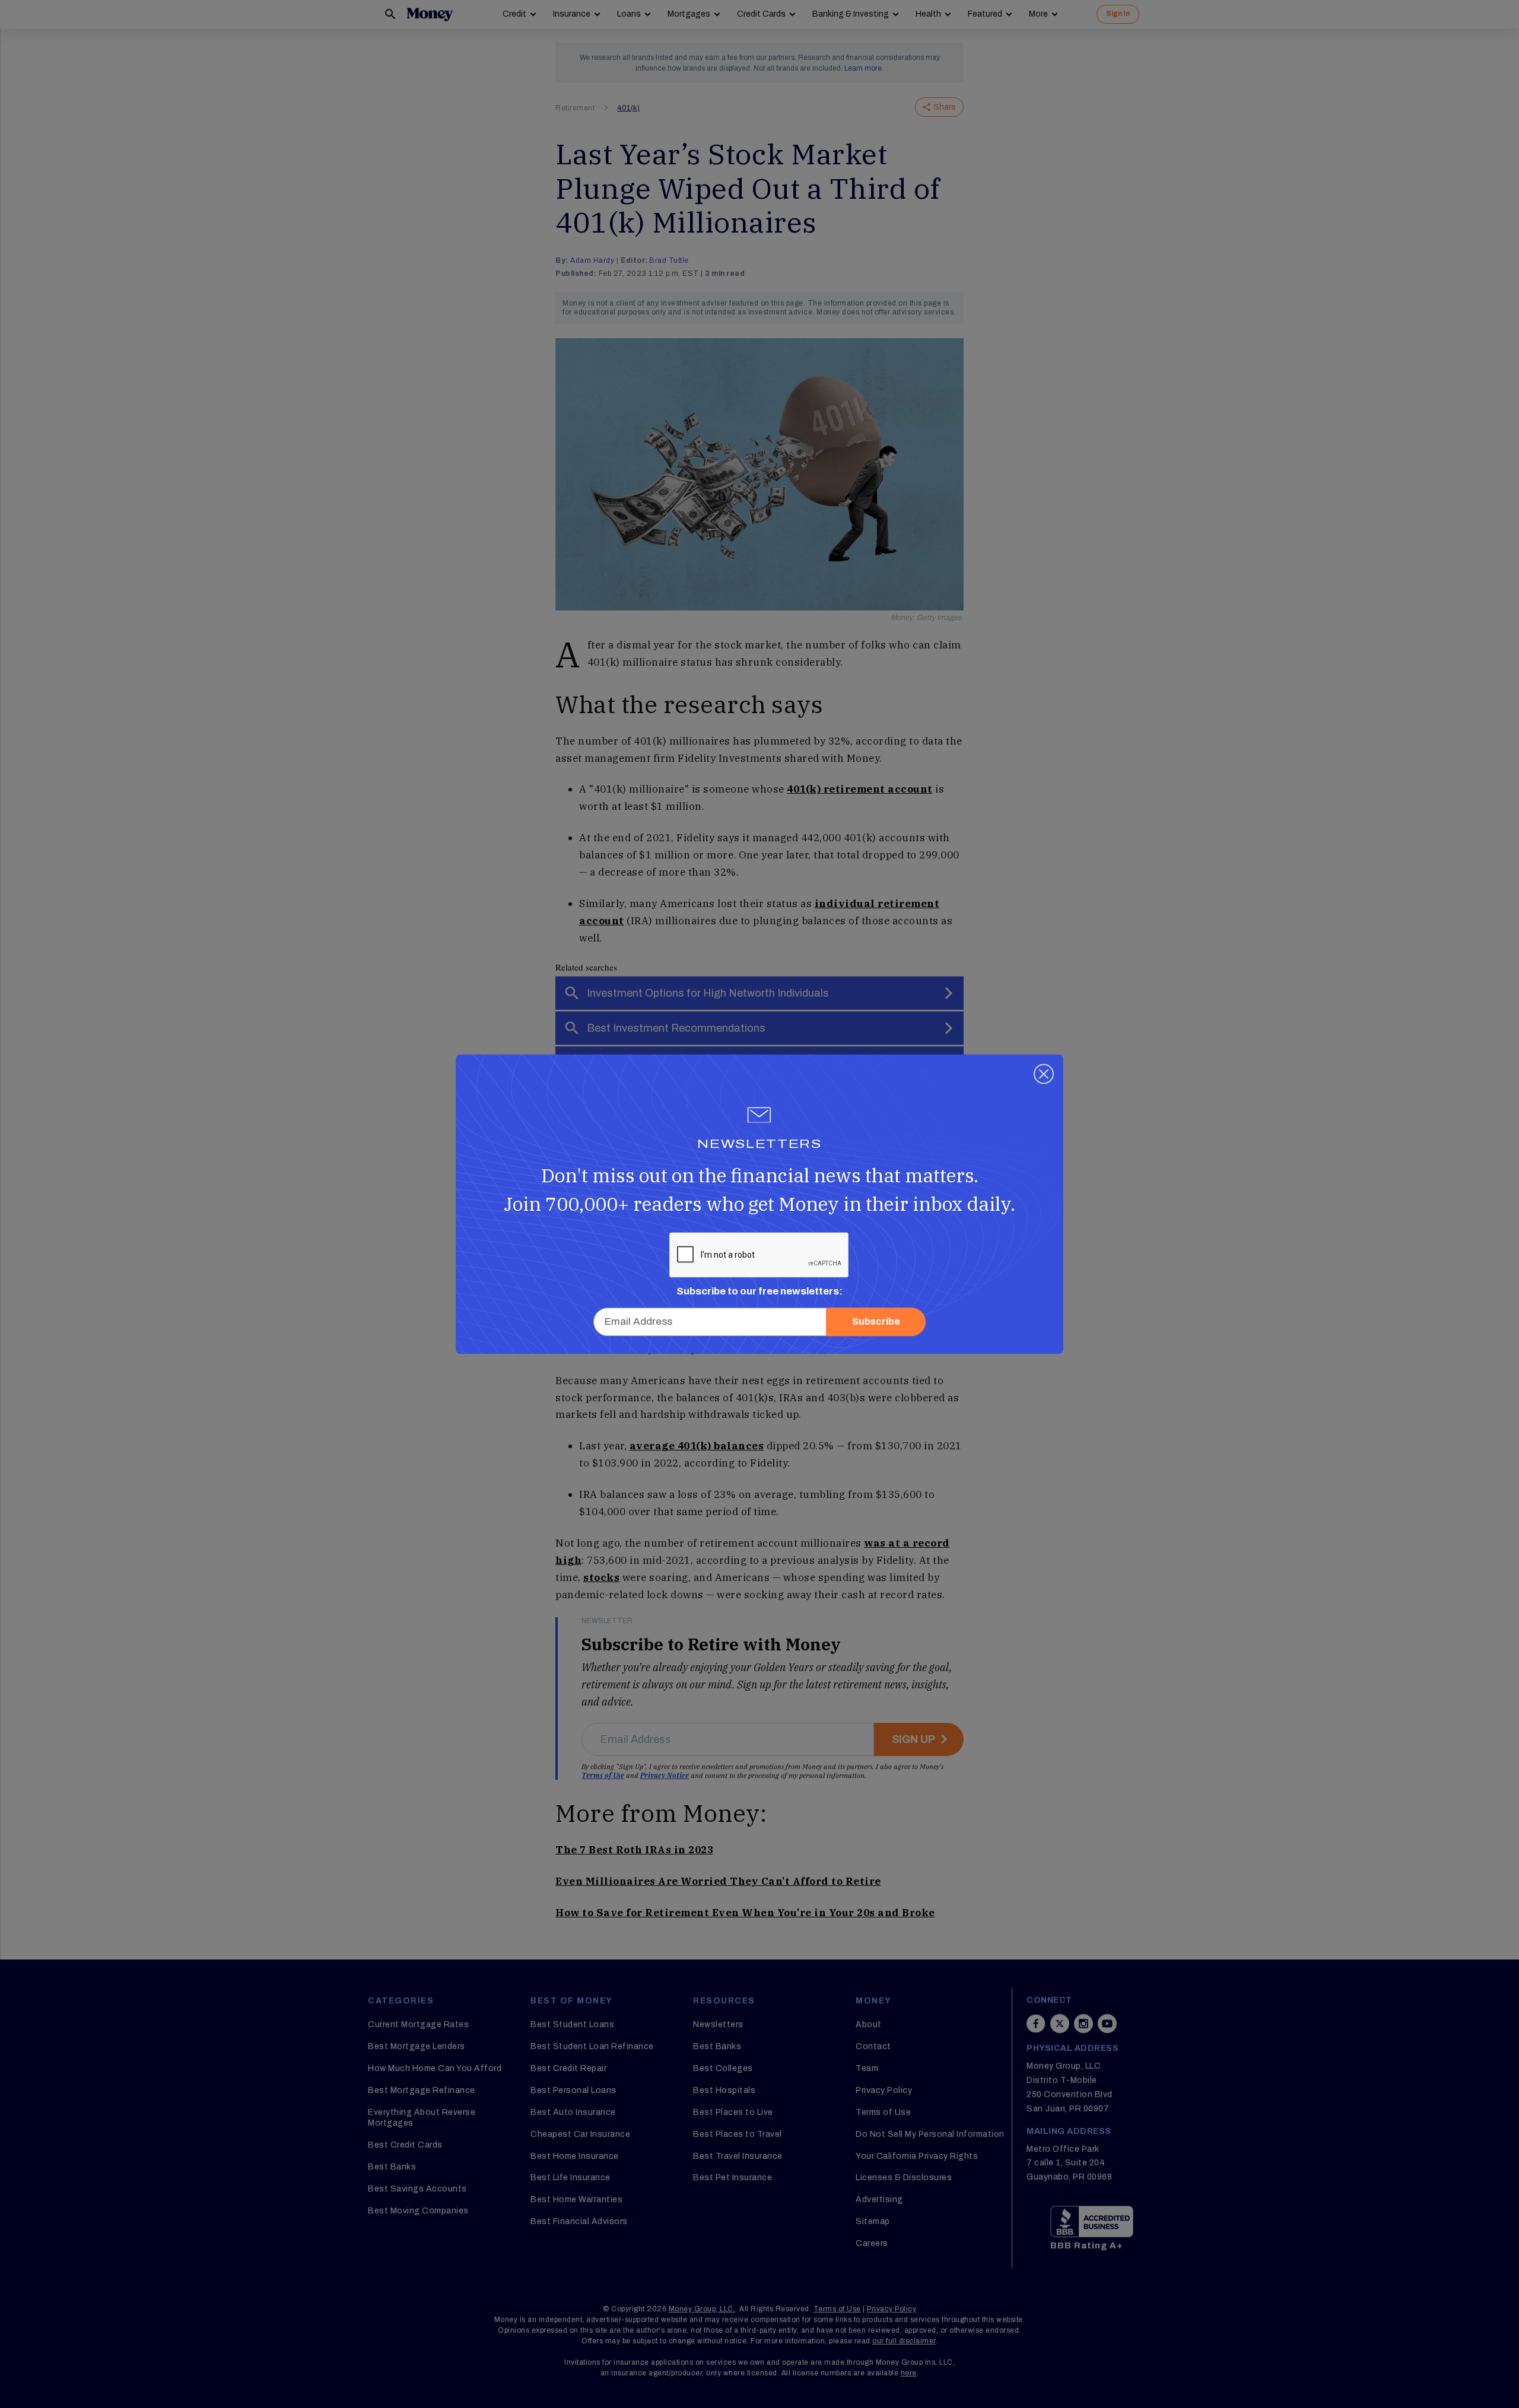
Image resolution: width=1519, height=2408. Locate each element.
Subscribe (876, 1321)
